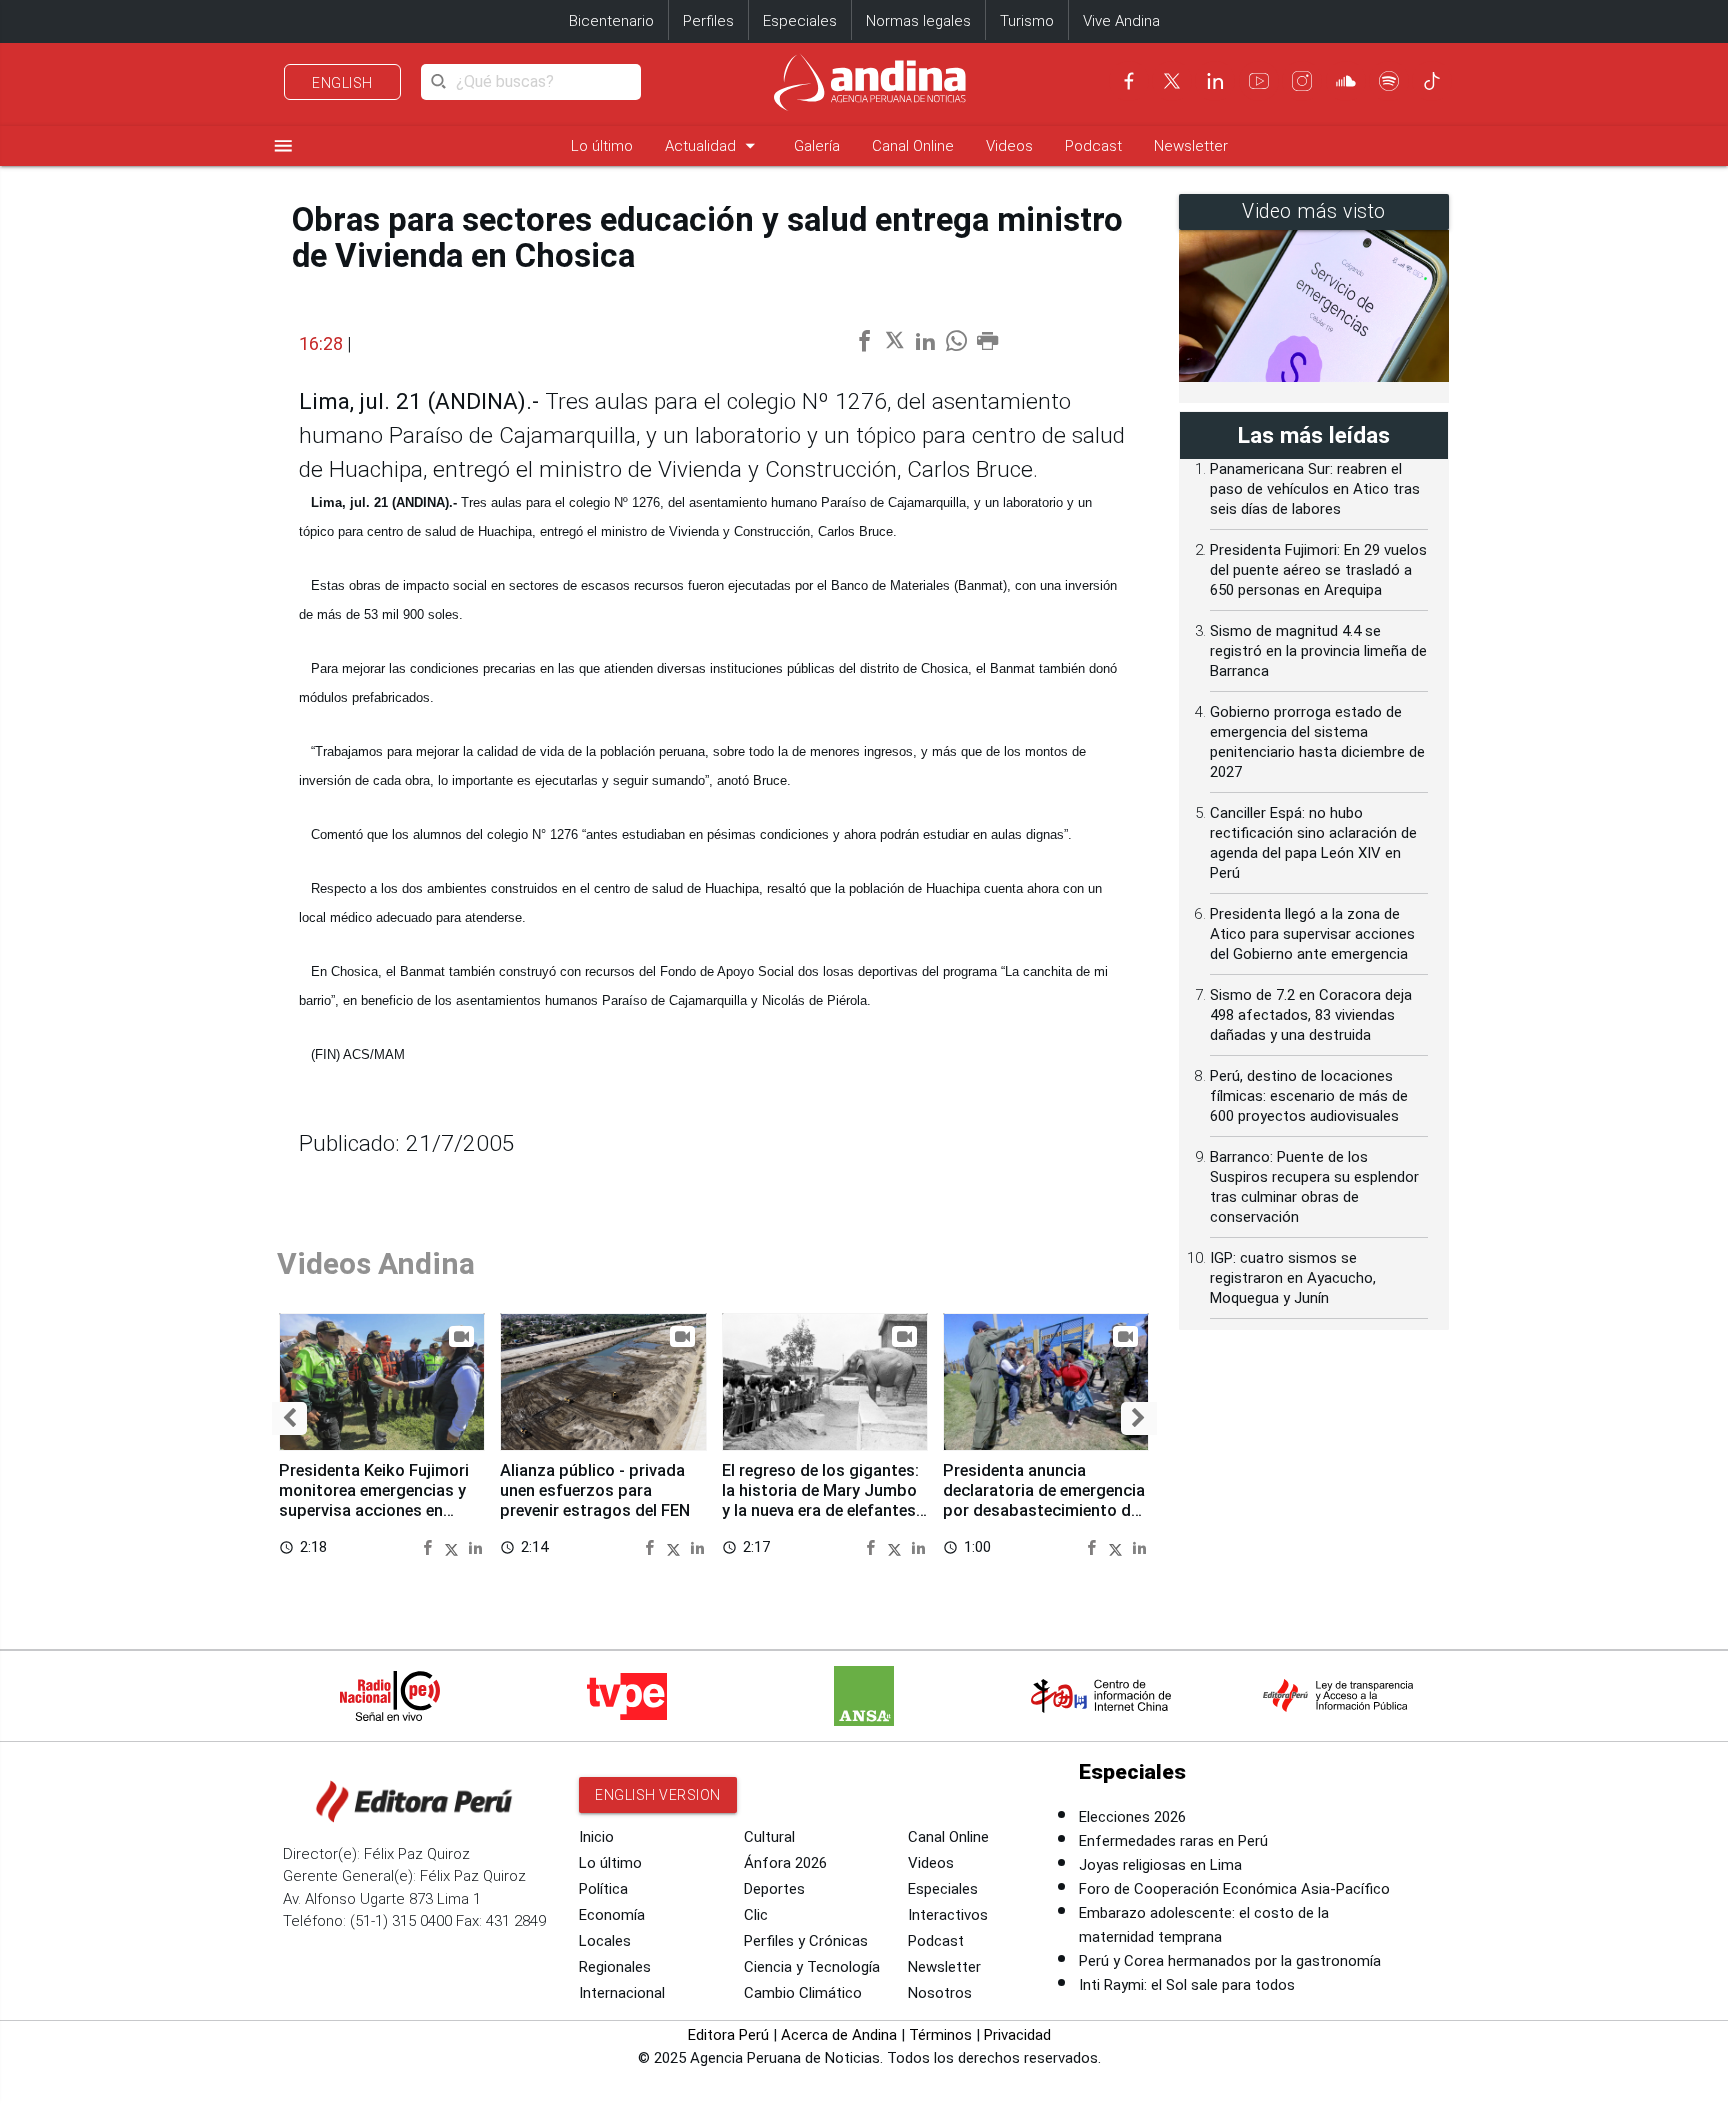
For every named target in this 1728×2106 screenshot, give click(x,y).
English (342, 83)
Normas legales (918, 21)
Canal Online (913, 146)
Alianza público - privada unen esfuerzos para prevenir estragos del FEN (595, 1490)
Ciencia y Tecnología (812, 1967)
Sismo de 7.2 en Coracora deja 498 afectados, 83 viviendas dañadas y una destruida (1311, 1015)
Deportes (774, 1889)
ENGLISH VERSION (658, 1795)
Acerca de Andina (839, 2035)
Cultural (769, 1837)
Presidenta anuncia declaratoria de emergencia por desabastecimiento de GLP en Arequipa (1044, 1500)
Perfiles (708, 21)
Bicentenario (611, 21)
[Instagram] (1302, 81)
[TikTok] (1432, 81)
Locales (605, 1941)
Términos (940, 2035)
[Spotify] (1389, 81)
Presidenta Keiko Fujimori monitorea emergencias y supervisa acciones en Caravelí (374, 1500)
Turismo (1027, 21)
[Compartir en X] (454, 1546)
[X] (1172, 81)
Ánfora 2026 (785, 1863)
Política (603, 1889)
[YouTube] (1259, 81)
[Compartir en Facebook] (430, 1546)
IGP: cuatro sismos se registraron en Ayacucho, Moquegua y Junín (1293, 1278)
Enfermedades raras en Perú (1173, 1841)
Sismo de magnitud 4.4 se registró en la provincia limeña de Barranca (1318, 651)
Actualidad (713, 145)
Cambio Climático (803, 1993)
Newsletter (1191, 146)
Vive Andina (1121, 21)
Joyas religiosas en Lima (1160, 1865)
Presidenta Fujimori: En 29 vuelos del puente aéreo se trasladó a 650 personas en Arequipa (1318, 570)
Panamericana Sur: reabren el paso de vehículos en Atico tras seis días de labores (1315, 489)
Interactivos (948, 1915)
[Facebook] (1129, 81)
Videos (1009, 146)
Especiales (800, 21)
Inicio (596, 1837)
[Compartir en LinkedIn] (475, 1546)
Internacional (622, 1993)
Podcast (1093, 146)
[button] (289, 1418)
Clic (756, 1915)
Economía (612, 1915)
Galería (817, 146)
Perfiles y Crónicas (806, 1941)
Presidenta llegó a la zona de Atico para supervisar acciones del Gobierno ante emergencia (1312, 934)
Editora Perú (728, 2035)
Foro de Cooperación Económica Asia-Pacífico (1234, 1889)
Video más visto (1314, 211)
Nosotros (940, 1993)
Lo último (602, 146)
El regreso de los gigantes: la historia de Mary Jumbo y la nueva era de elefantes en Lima (820, 1500)
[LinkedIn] (1215, 81)
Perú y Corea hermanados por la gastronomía (1230, 1961)
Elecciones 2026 (1132, 1817)
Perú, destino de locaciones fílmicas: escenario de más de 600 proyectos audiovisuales (1309, 1096)
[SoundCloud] (1346, 81)
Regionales (615, 1967)
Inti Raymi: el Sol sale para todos (1187, 1985)
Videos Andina (376, 1263)
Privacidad (1017, 2035)
